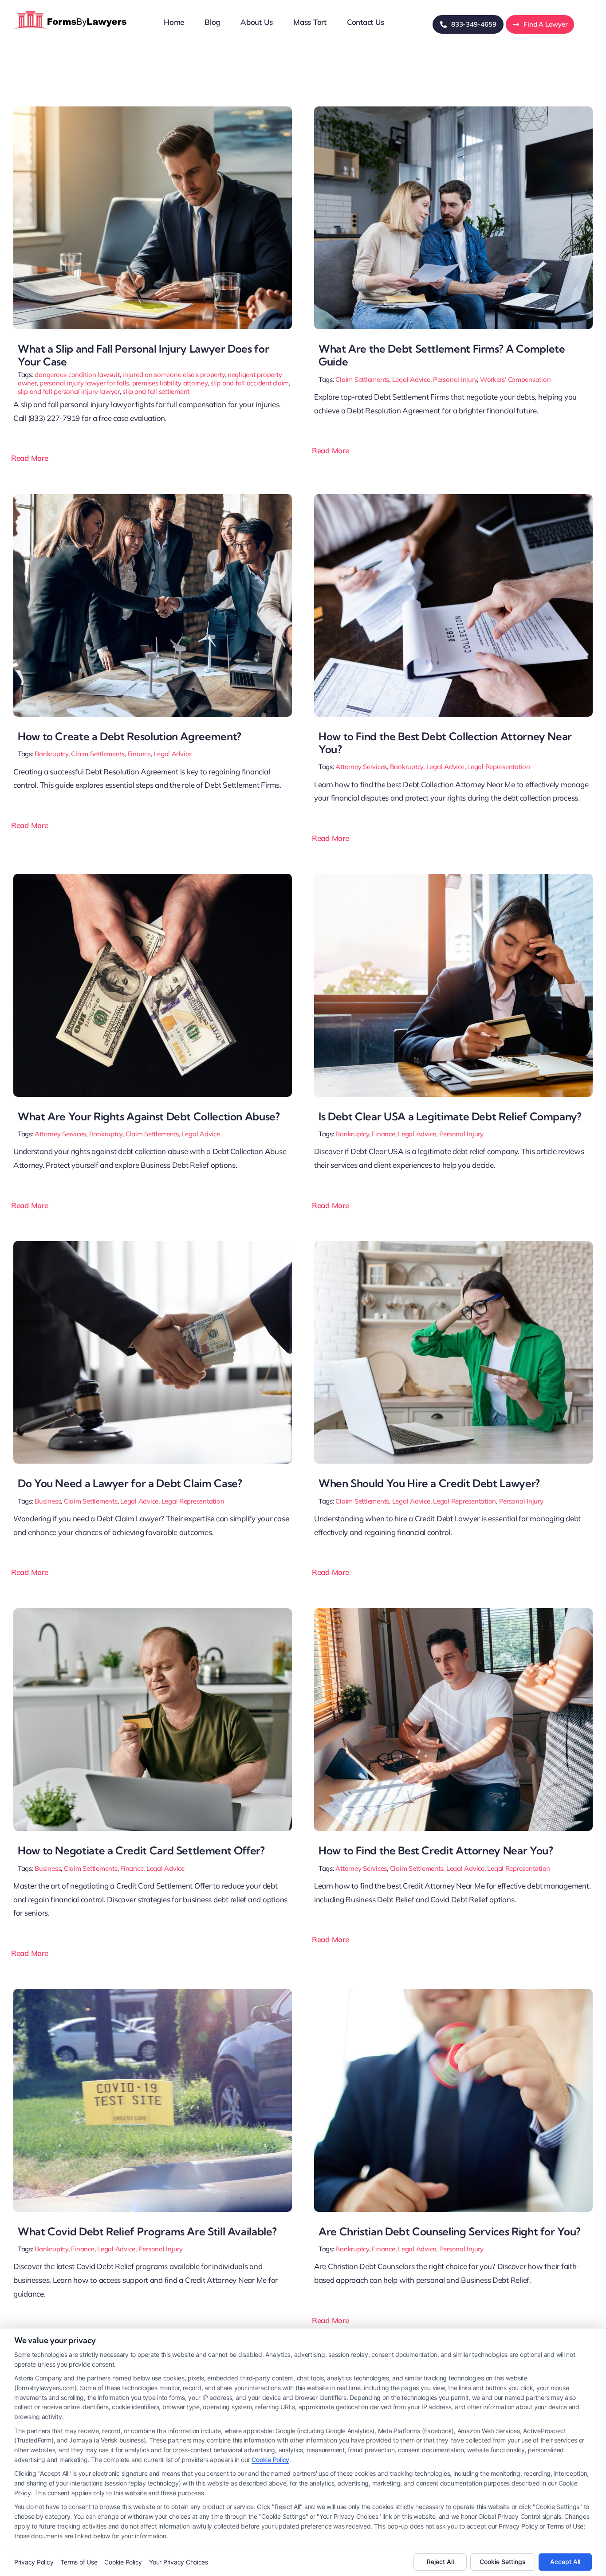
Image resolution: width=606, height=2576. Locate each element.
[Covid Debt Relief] (153, 1993)
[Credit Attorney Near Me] (453, 1612)
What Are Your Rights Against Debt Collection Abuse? (149, 1116)
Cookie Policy (270, 2460)
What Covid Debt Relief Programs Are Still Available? (147, 2231)
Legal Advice (411, 379)
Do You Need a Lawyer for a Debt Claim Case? (130, 1483)
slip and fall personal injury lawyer (69, 391)
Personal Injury (455, 379)
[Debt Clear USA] (453, 878)
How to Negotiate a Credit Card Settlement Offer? (141, 1850)
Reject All (440, 2562)
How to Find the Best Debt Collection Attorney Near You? (445, 743)
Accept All (565, 2562)
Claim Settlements (362, 379)
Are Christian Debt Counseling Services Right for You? (450, 2231)
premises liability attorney (170, 383)
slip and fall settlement (156, 391)
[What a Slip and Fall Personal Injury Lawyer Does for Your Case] (153, 110)
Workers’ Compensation (515, 379)
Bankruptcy (51, 754)
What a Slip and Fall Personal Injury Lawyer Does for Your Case (143, 355)
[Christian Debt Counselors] (453, 1993)
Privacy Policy (34, 2562)
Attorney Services (361, 767)
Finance (139, 754)
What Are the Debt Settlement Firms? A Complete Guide (442, 355)
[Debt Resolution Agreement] (153, 498)
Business (48, 1501)
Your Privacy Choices (179, 2562)
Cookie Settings (503, 2562)
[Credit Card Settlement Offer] (153, 1612)
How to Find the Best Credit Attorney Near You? (436, 1850)
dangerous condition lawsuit (77, 375)
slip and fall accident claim (250, 383)
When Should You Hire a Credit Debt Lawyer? (429, 1483)
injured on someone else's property (173, 375)
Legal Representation (499, 767)
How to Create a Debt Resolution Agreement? (130, 736)
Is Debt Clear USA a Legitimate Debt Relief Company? (450, 1116)
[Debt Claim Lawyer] (153, 1245)
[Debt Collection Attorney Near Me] (453, 498)
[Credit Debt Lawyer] (453, 1245)
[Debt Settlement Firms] (453, 110)
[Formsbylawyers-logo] (71, 10)
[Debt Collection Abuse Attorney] (153, 878)
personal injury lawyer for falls (84, 383)
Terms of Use (79, 2562)
